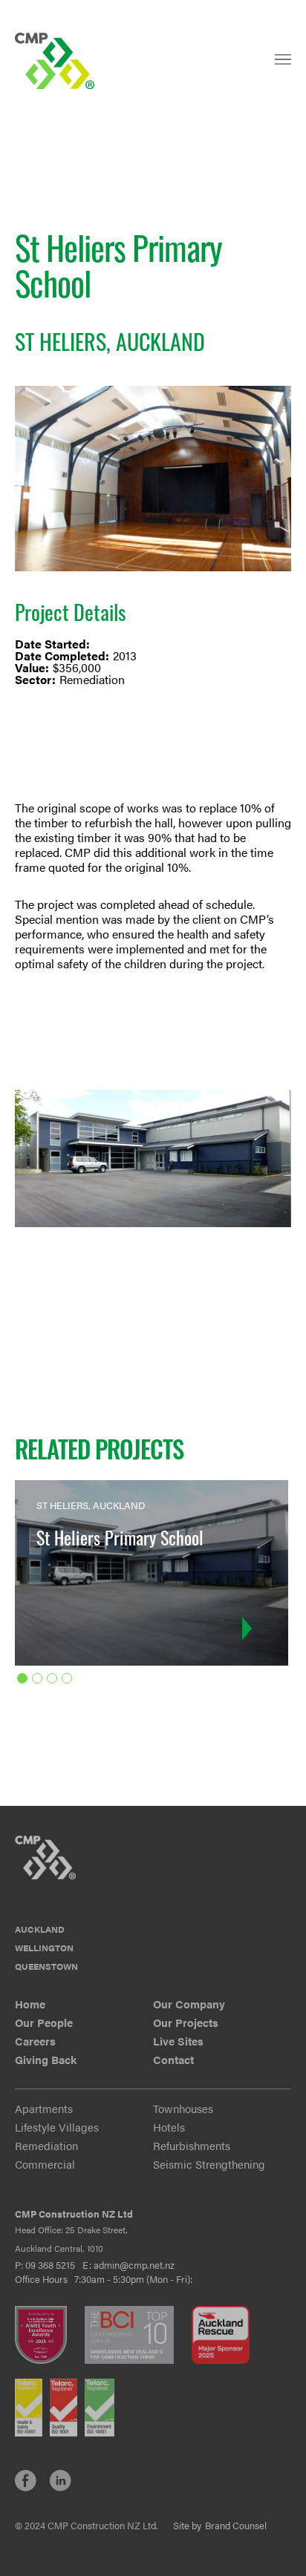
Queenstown (46, 1966)
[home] (56, 61)
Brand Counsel (236, 2526)
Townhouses (183, 2108)
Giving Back (46, 2059)
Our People (44, 2022)
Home (30, 2004)
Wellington (44, 1948)
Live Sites (178, 2041)
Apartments (44, 2108)
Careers (35, 2041)
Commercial (45, 2164)
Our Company (189, 2004)
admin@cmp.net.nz (134, 2265)
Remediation (46, 2145)
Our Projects (186, 2022)
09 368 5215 (50, 2265)
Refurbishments (192, 2145)
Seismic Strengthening (209, 2164)
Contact (173, 2059)
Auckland (40, 1929)
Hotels (169, 2127)
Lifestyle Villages (57, 2127)
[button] (283, 66)
